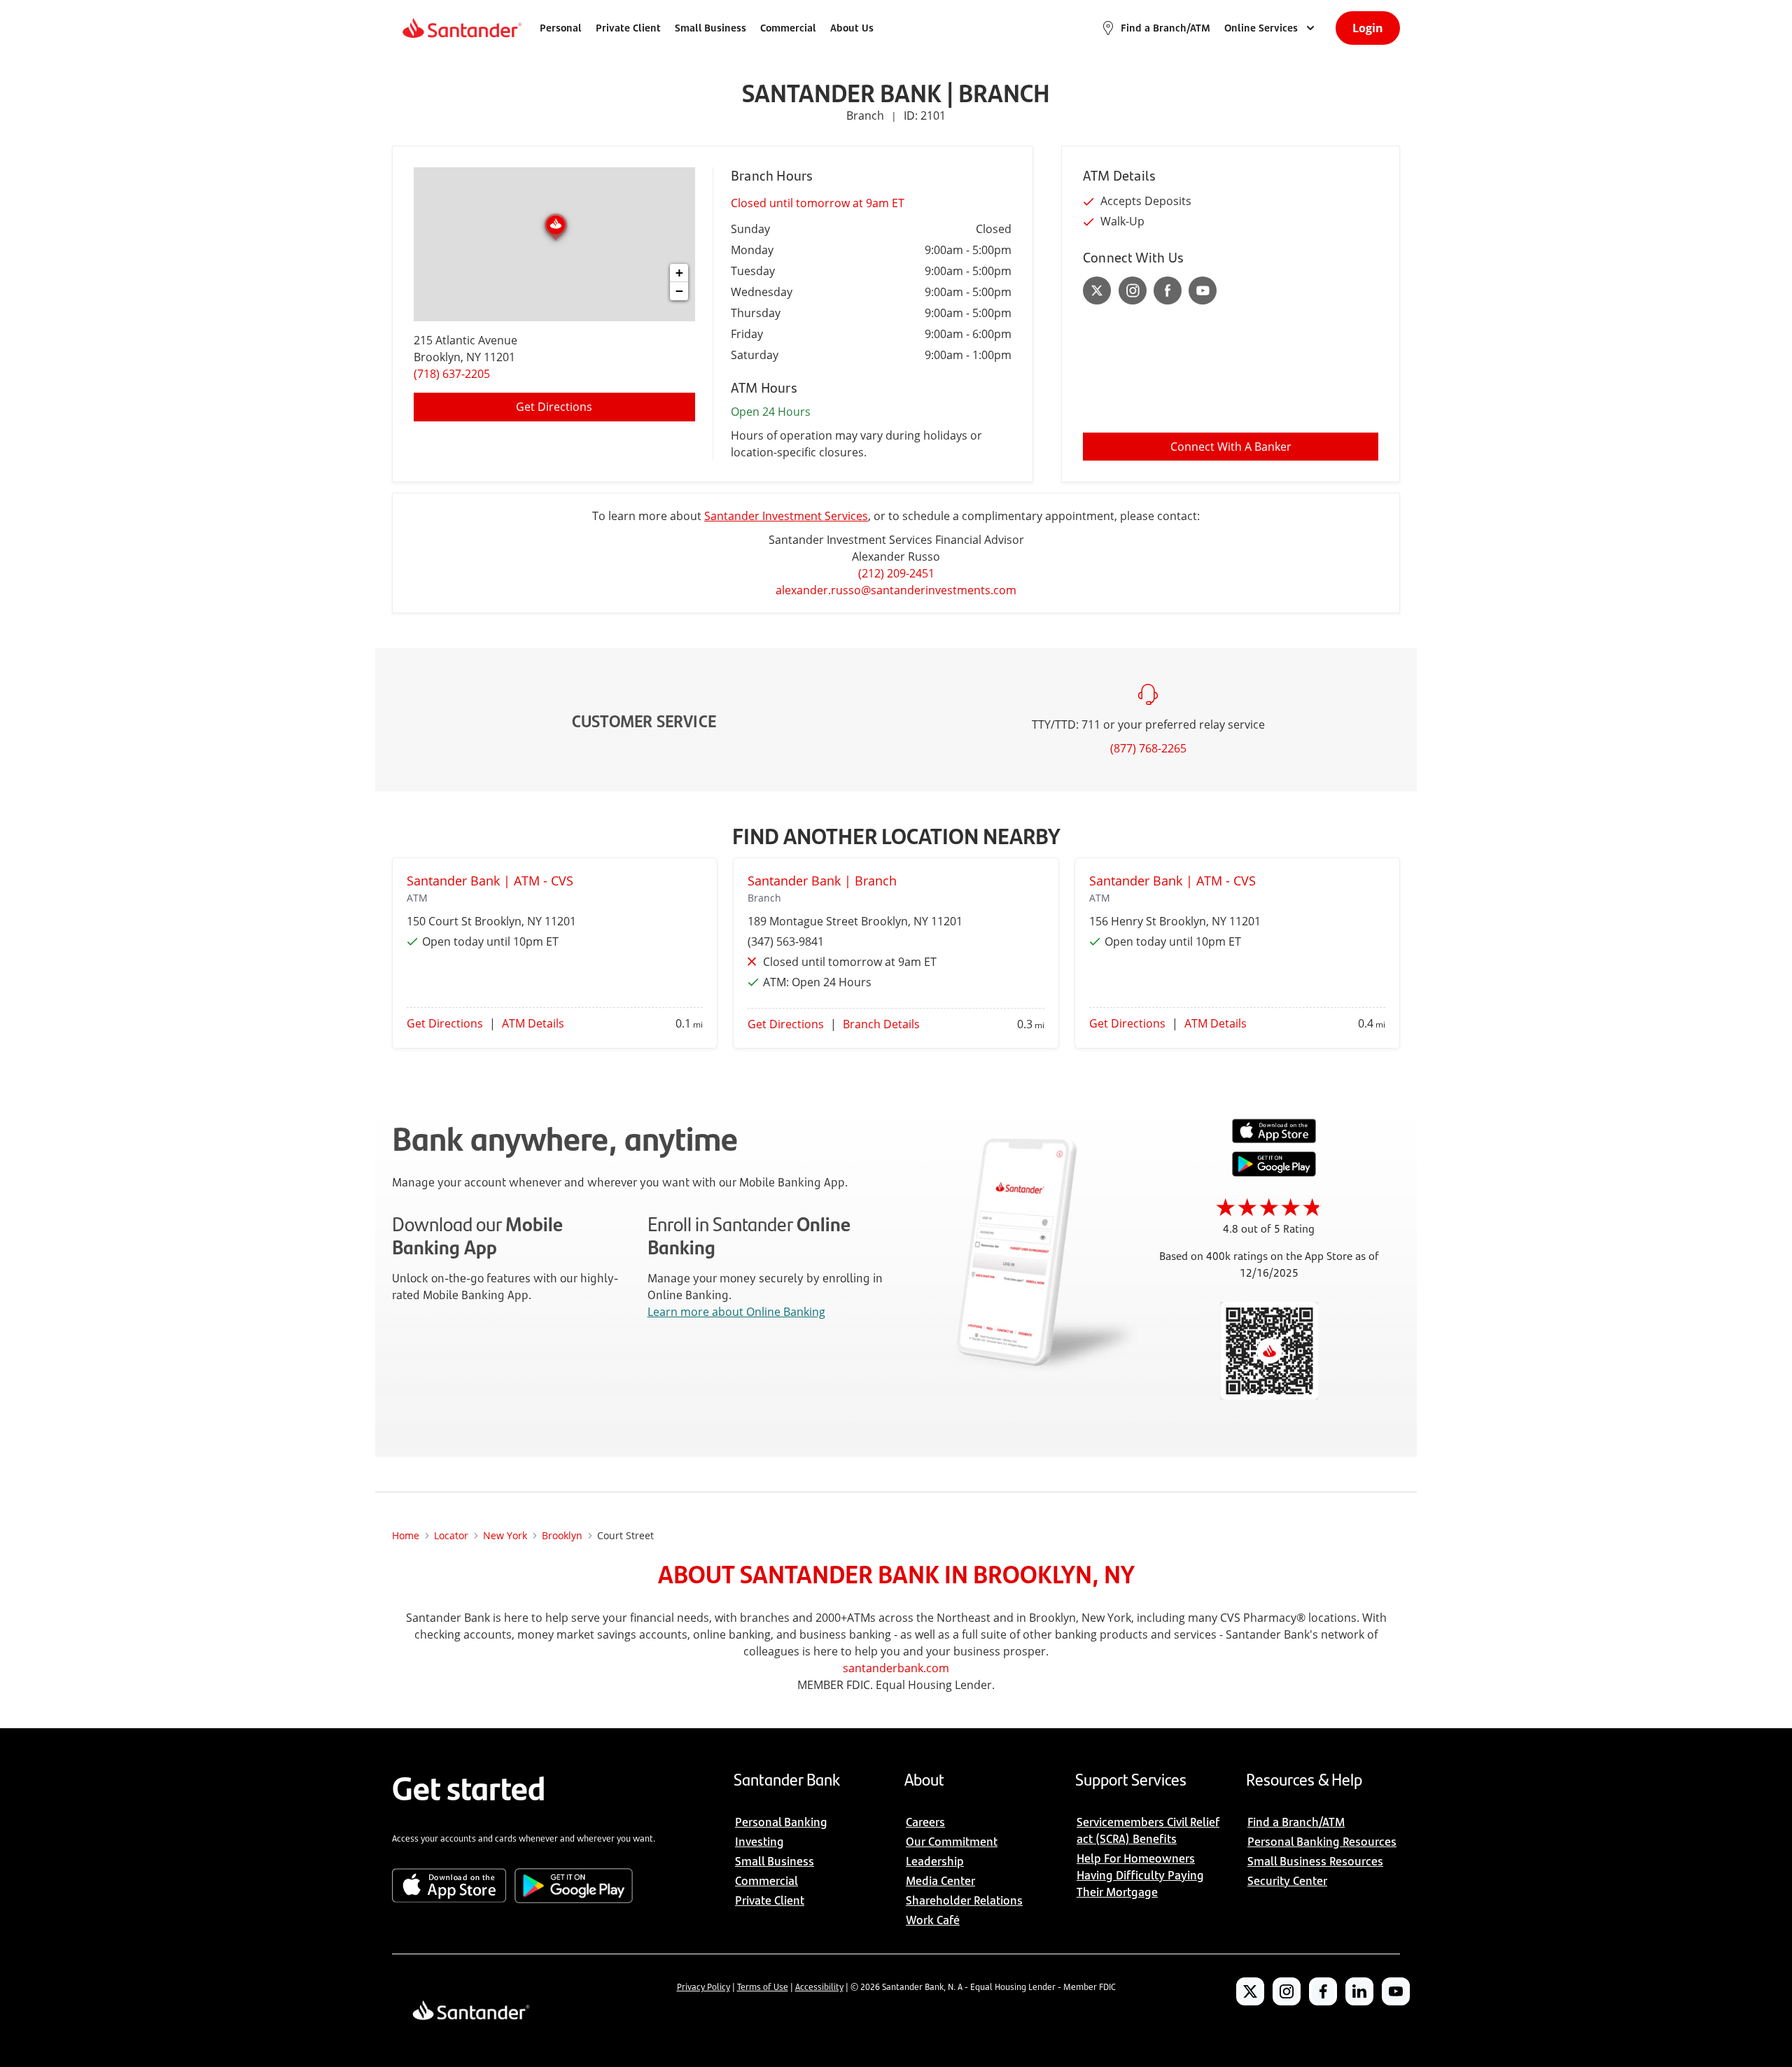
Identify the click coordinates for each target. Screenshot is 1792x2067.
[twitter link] (1097, 290)
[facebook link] (1168, 290)
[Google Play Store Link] (1274, 1172)
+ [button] (679, 273)
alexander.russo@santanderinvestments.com (896, 590)
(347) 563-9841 (786, 941)
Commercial (788, 28)
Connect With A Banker (1231, 447)
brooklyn (562, 1535)
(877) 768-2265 (1148, 748)
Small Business (710, 28)
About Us (852, 28)
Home (406, 1535)
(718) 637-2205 (452, 374)
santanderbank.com (896, 1668)
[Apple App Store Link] (1274, 1140)
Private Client (628, 28)
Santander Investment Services (786, 516)
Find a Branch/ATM (1165, 28)
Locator (451, 1535)
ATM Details (533, 1023)
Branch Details (881, 1024)
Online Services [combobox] (1261, 28)
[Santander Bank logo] (461, 28)
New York (505, 1535)
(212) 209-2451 (896, 573)
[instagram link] (1133, 290)
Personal (561, 28)
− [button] (679, 291)
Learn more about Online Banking (736, 1312)
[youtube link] (1203, 290)
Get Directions (554, 407)
